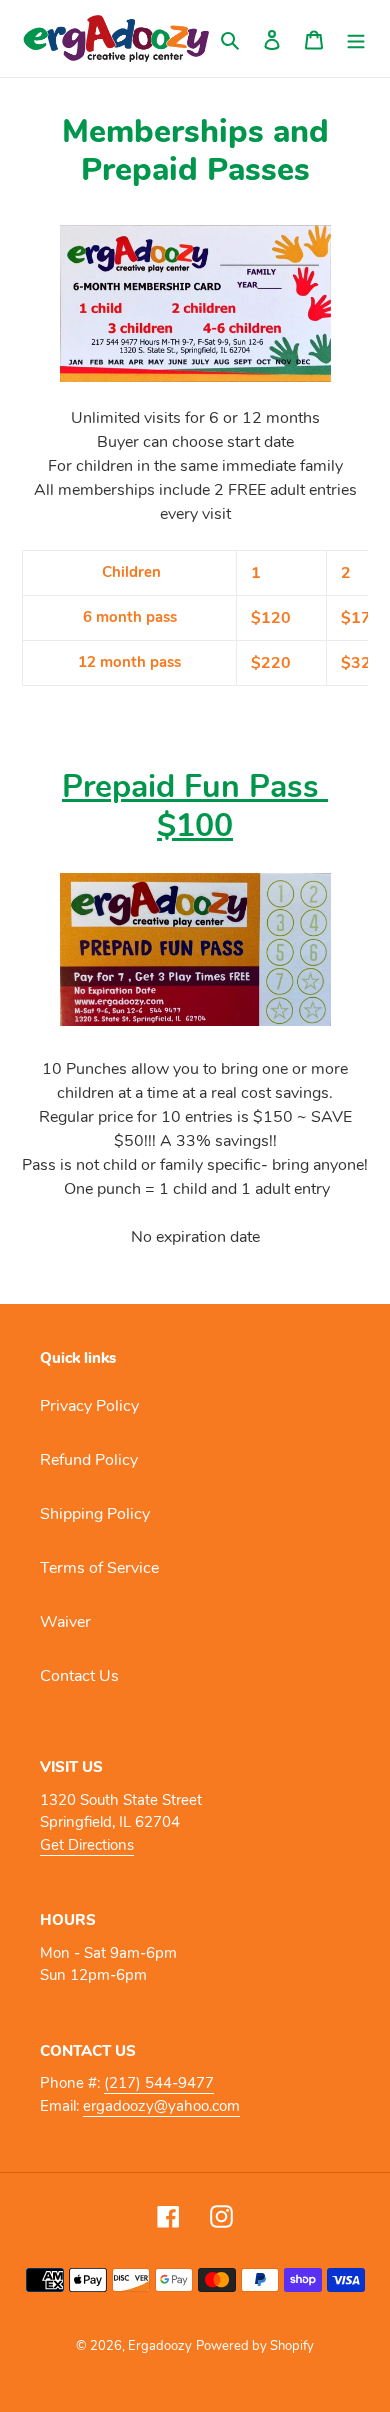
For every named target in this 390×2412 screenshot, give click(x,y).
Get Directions (87, 1845)
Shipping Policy (95, 1514)
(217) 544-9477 (159, 2083)
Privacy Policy (89, 1406)
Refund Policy (89, 1460)
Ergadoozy (160, 2346)
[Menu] (356, 39)
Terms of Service (99, 1568)
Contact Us (79, 1676)
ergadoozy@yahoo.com (161, 2106)
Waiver (65, 1622)
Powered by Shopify (255, 2346)
